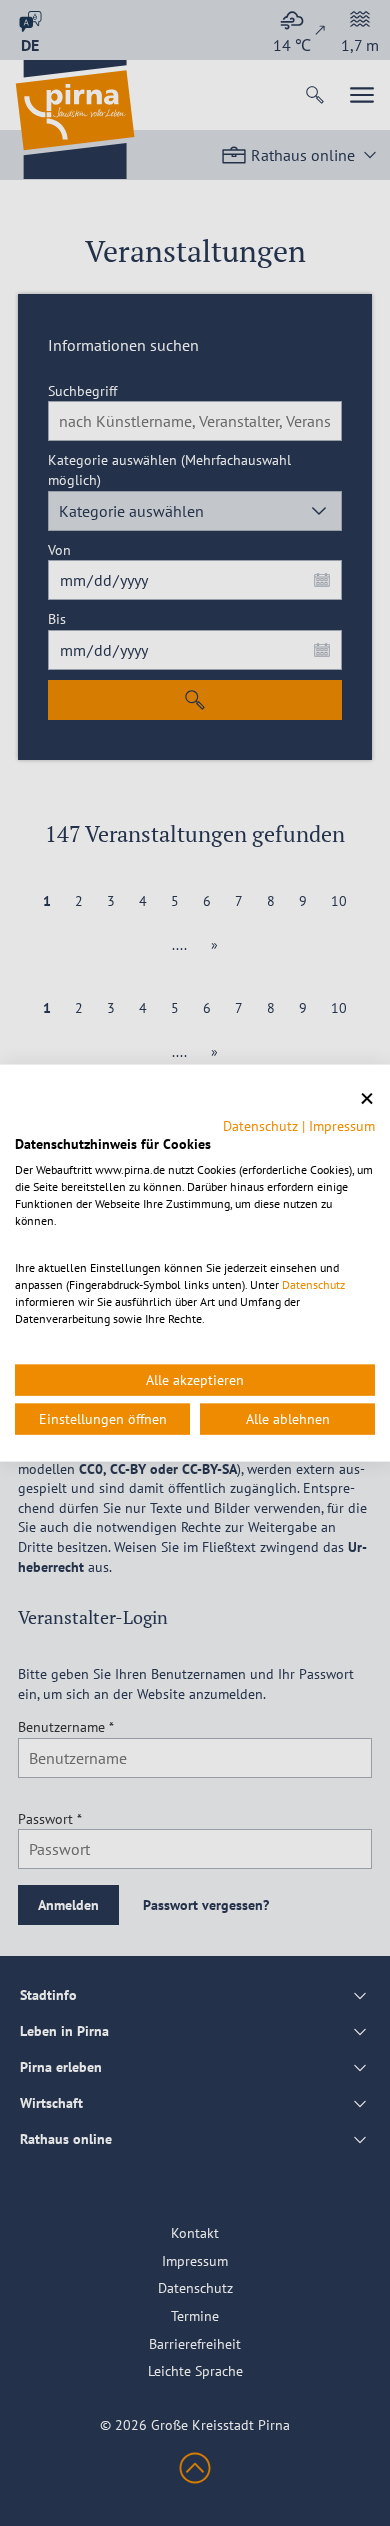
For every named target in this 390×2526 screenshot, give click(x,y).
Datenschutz (260, 1125)
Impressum (342, 1125)
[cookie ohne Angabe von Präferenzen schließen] (367, 1099)
